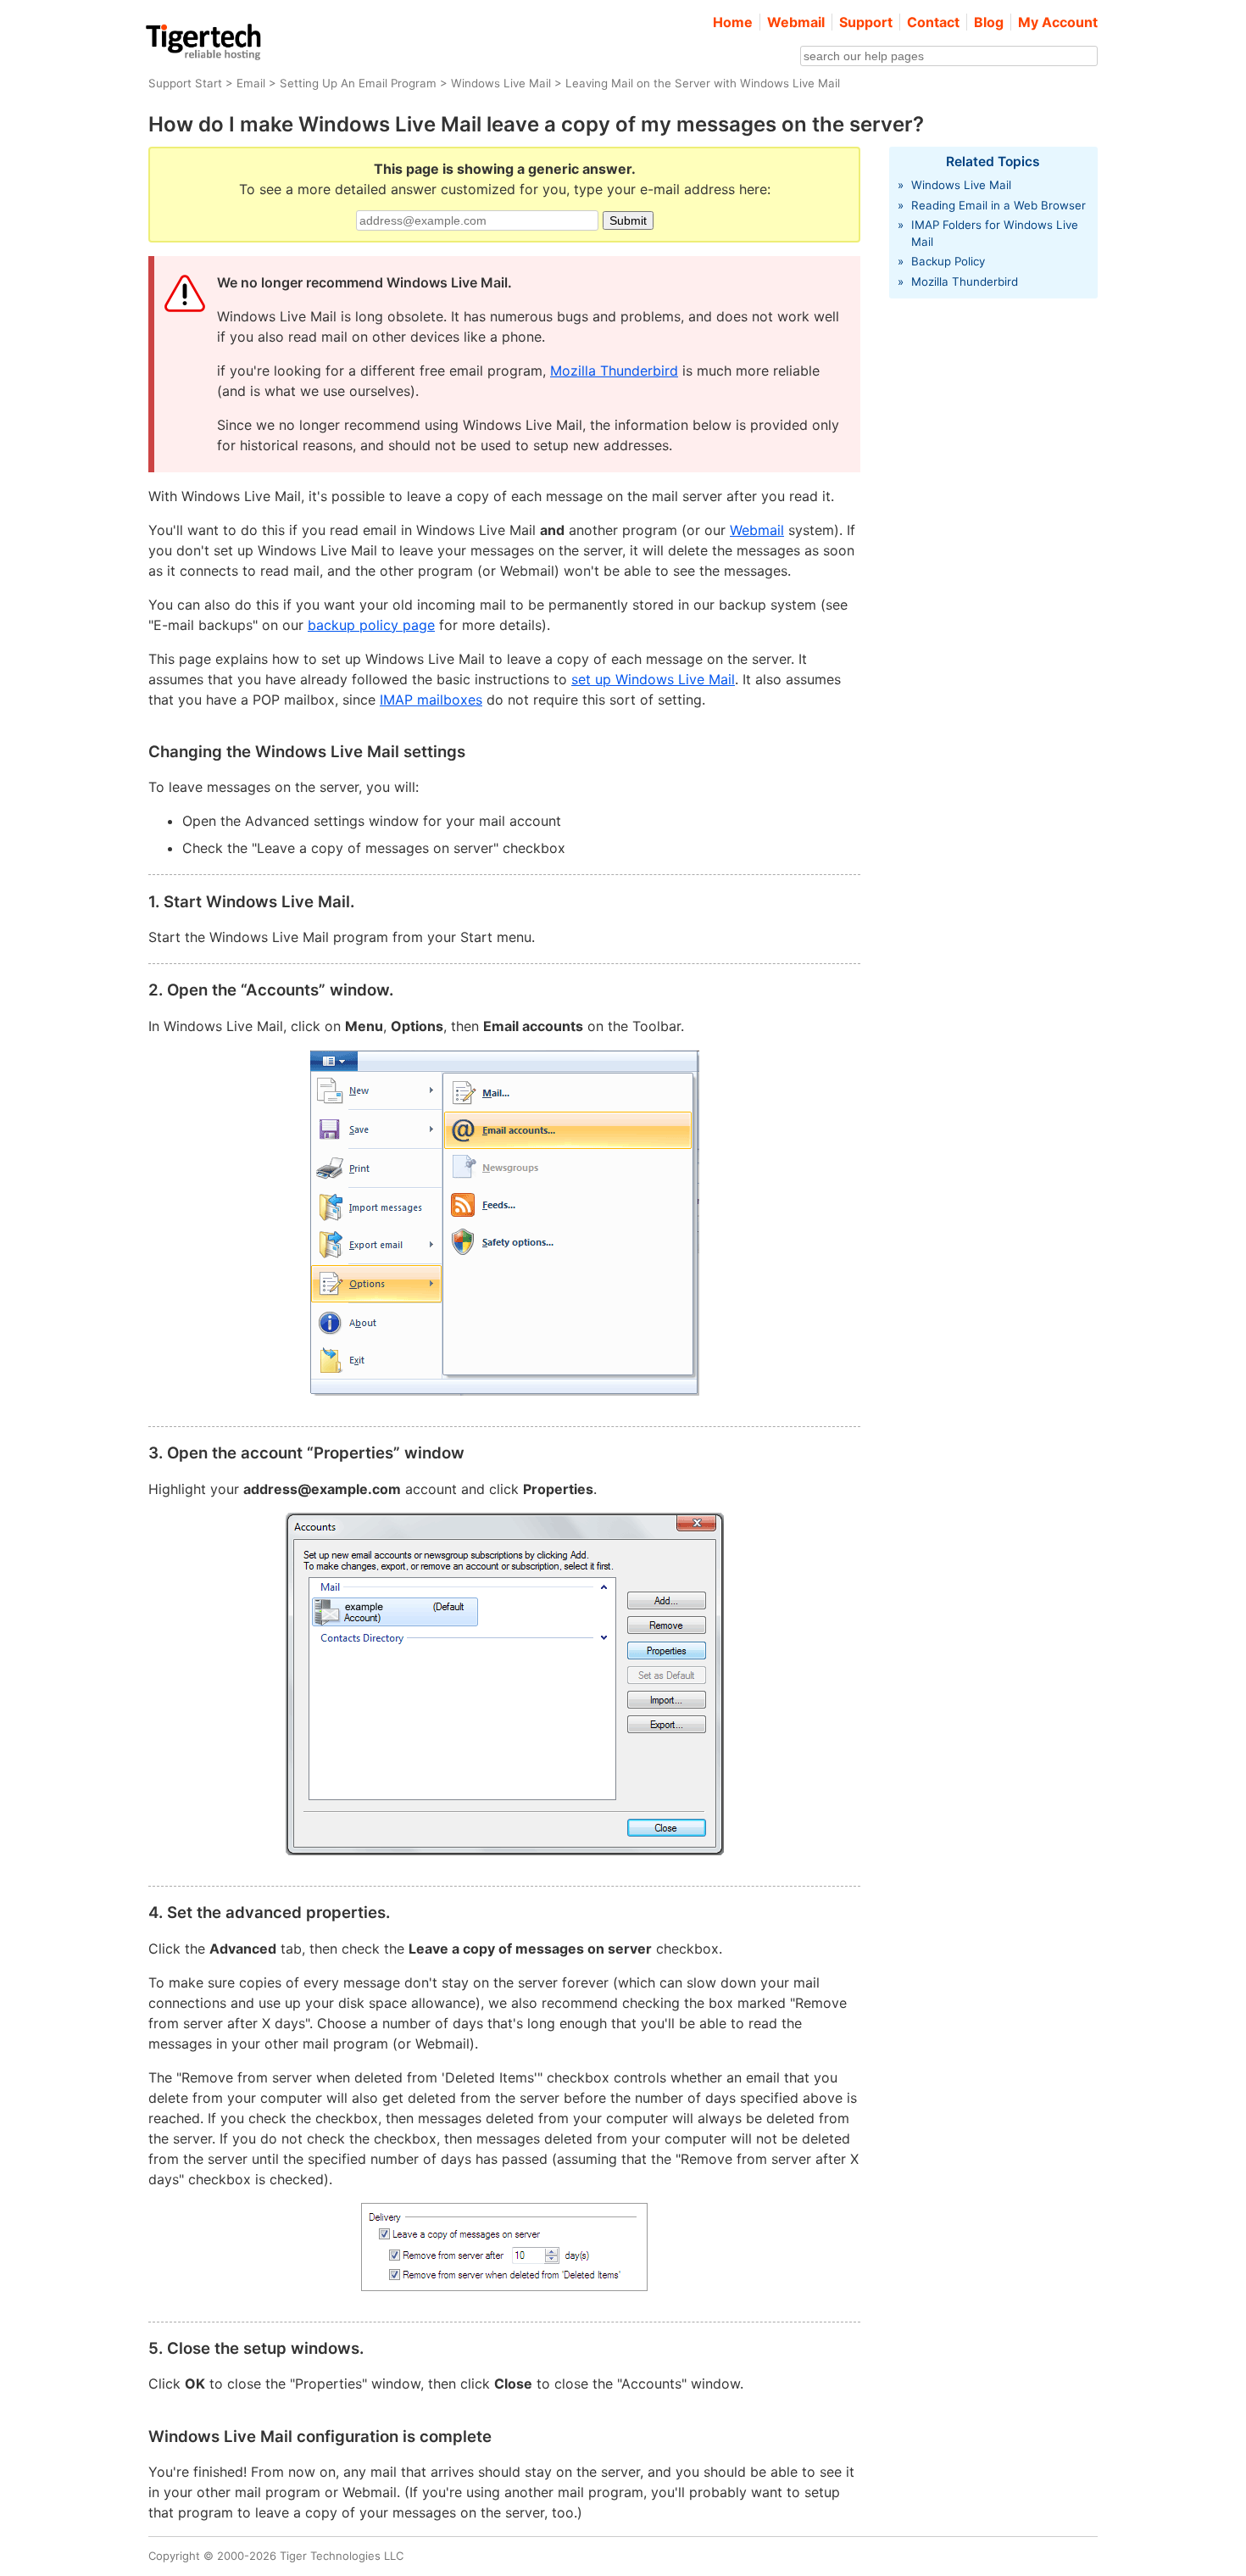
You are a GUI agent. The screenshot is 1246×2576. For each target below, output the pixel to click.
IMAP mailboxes (431, 700)
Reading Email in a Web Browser (998, 205)
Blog (989, 22)
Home (733, 22)
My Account (1058, 22)
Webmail (796, 22)
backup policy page (371, 625)
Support (866, 22)
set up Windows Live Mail (653, 679)
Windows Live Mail (501, 83)
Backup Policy (948, 261)
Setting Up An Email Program (358, 83)
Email (251, 83)
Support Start (185, 83)
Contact (933, 22)
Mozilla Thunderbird (614, 371)
